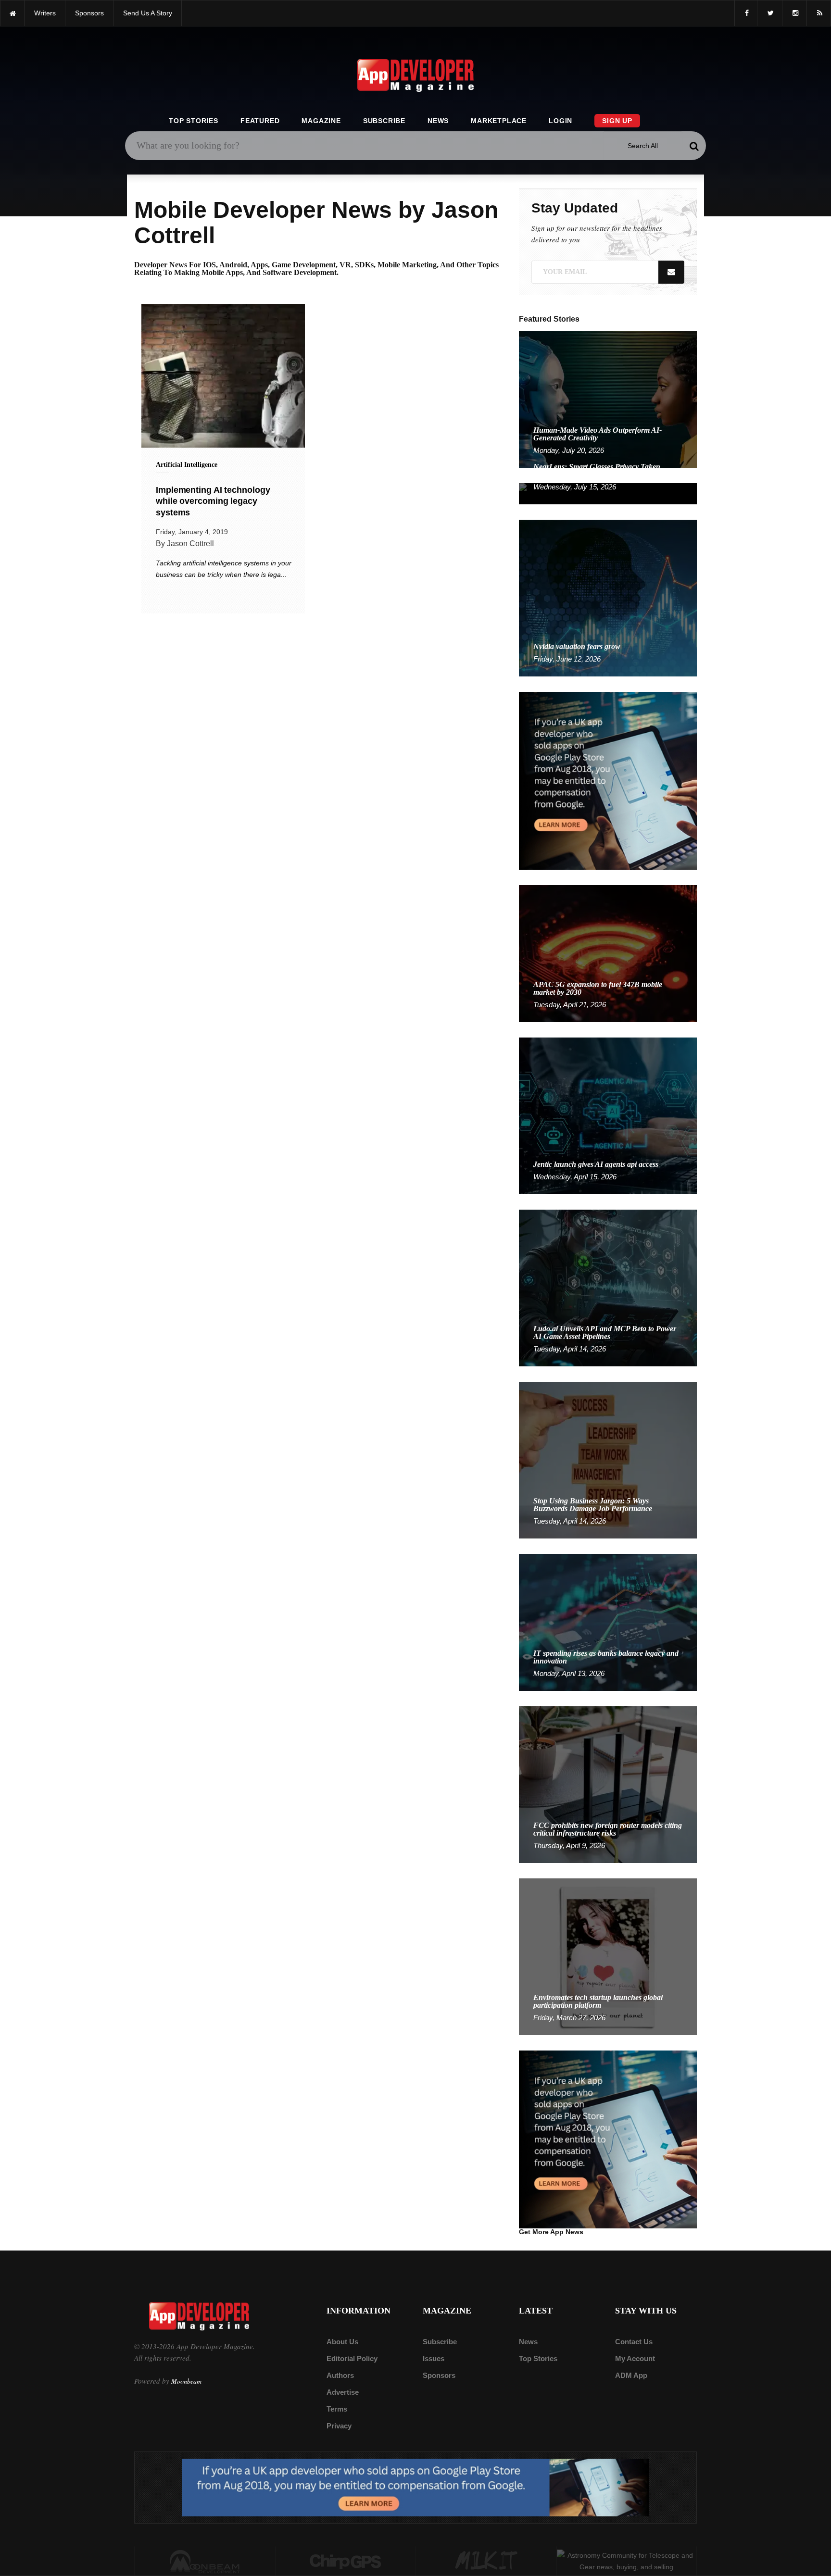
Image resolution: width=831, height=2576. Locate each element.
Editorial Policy (352, 2358)
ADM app (631, 2375)
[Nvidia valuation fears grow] (608, 597)
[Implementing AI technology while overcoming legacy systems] (223, 376)
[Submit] (694, 146)
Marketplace (499, 121)
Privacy (339, 2426)
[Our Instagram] (794, 13)
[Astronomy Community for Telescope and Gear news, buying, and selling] (627, 2561)
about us (342, 2342)
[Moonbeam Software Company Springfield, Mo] (205, 2561)
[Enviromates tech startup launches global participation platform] (608, 1956)
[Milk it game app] (486, 2561)
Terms (337, 2409)
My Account (635, 2358)
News (438, 121)
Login (560, 121)
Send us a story (148, 13)
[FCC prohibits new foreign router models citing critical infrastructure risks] (608, 1784)
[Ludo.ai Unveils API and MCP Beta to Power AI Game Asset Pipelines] (608, 1287)
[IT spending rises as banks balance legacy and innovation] (608, 1622)
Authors (340, 2375)
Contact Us (634, 2342)
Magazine (321, 121)
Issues (434, 2358)
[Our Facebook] (746, 13)
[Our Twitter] (770, 13)
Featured (260, 121)
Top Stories (194, 121)
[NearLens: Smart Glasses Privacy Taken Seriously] (608, 493)
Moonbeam (186, 2381)
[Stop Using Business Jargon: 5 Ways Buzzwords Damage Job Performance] (608, 1459)
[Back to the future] (12, 13)
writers (45, 13)
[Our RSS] (819, 13)
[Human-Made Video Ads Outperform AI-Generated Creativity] (608, 399)
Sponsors (439, 2375)
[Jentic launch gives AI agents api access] (608, 1115)
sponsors (89, 13)
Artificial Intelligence (187, 465)
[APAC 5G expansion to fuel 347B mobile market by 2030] (608, 953)
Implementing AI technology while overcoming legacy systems (213, 501)
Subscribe (384, 121)
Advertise (343, 2392)
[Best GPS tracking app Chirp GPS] (346, 2561)
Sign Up (617, 121)
